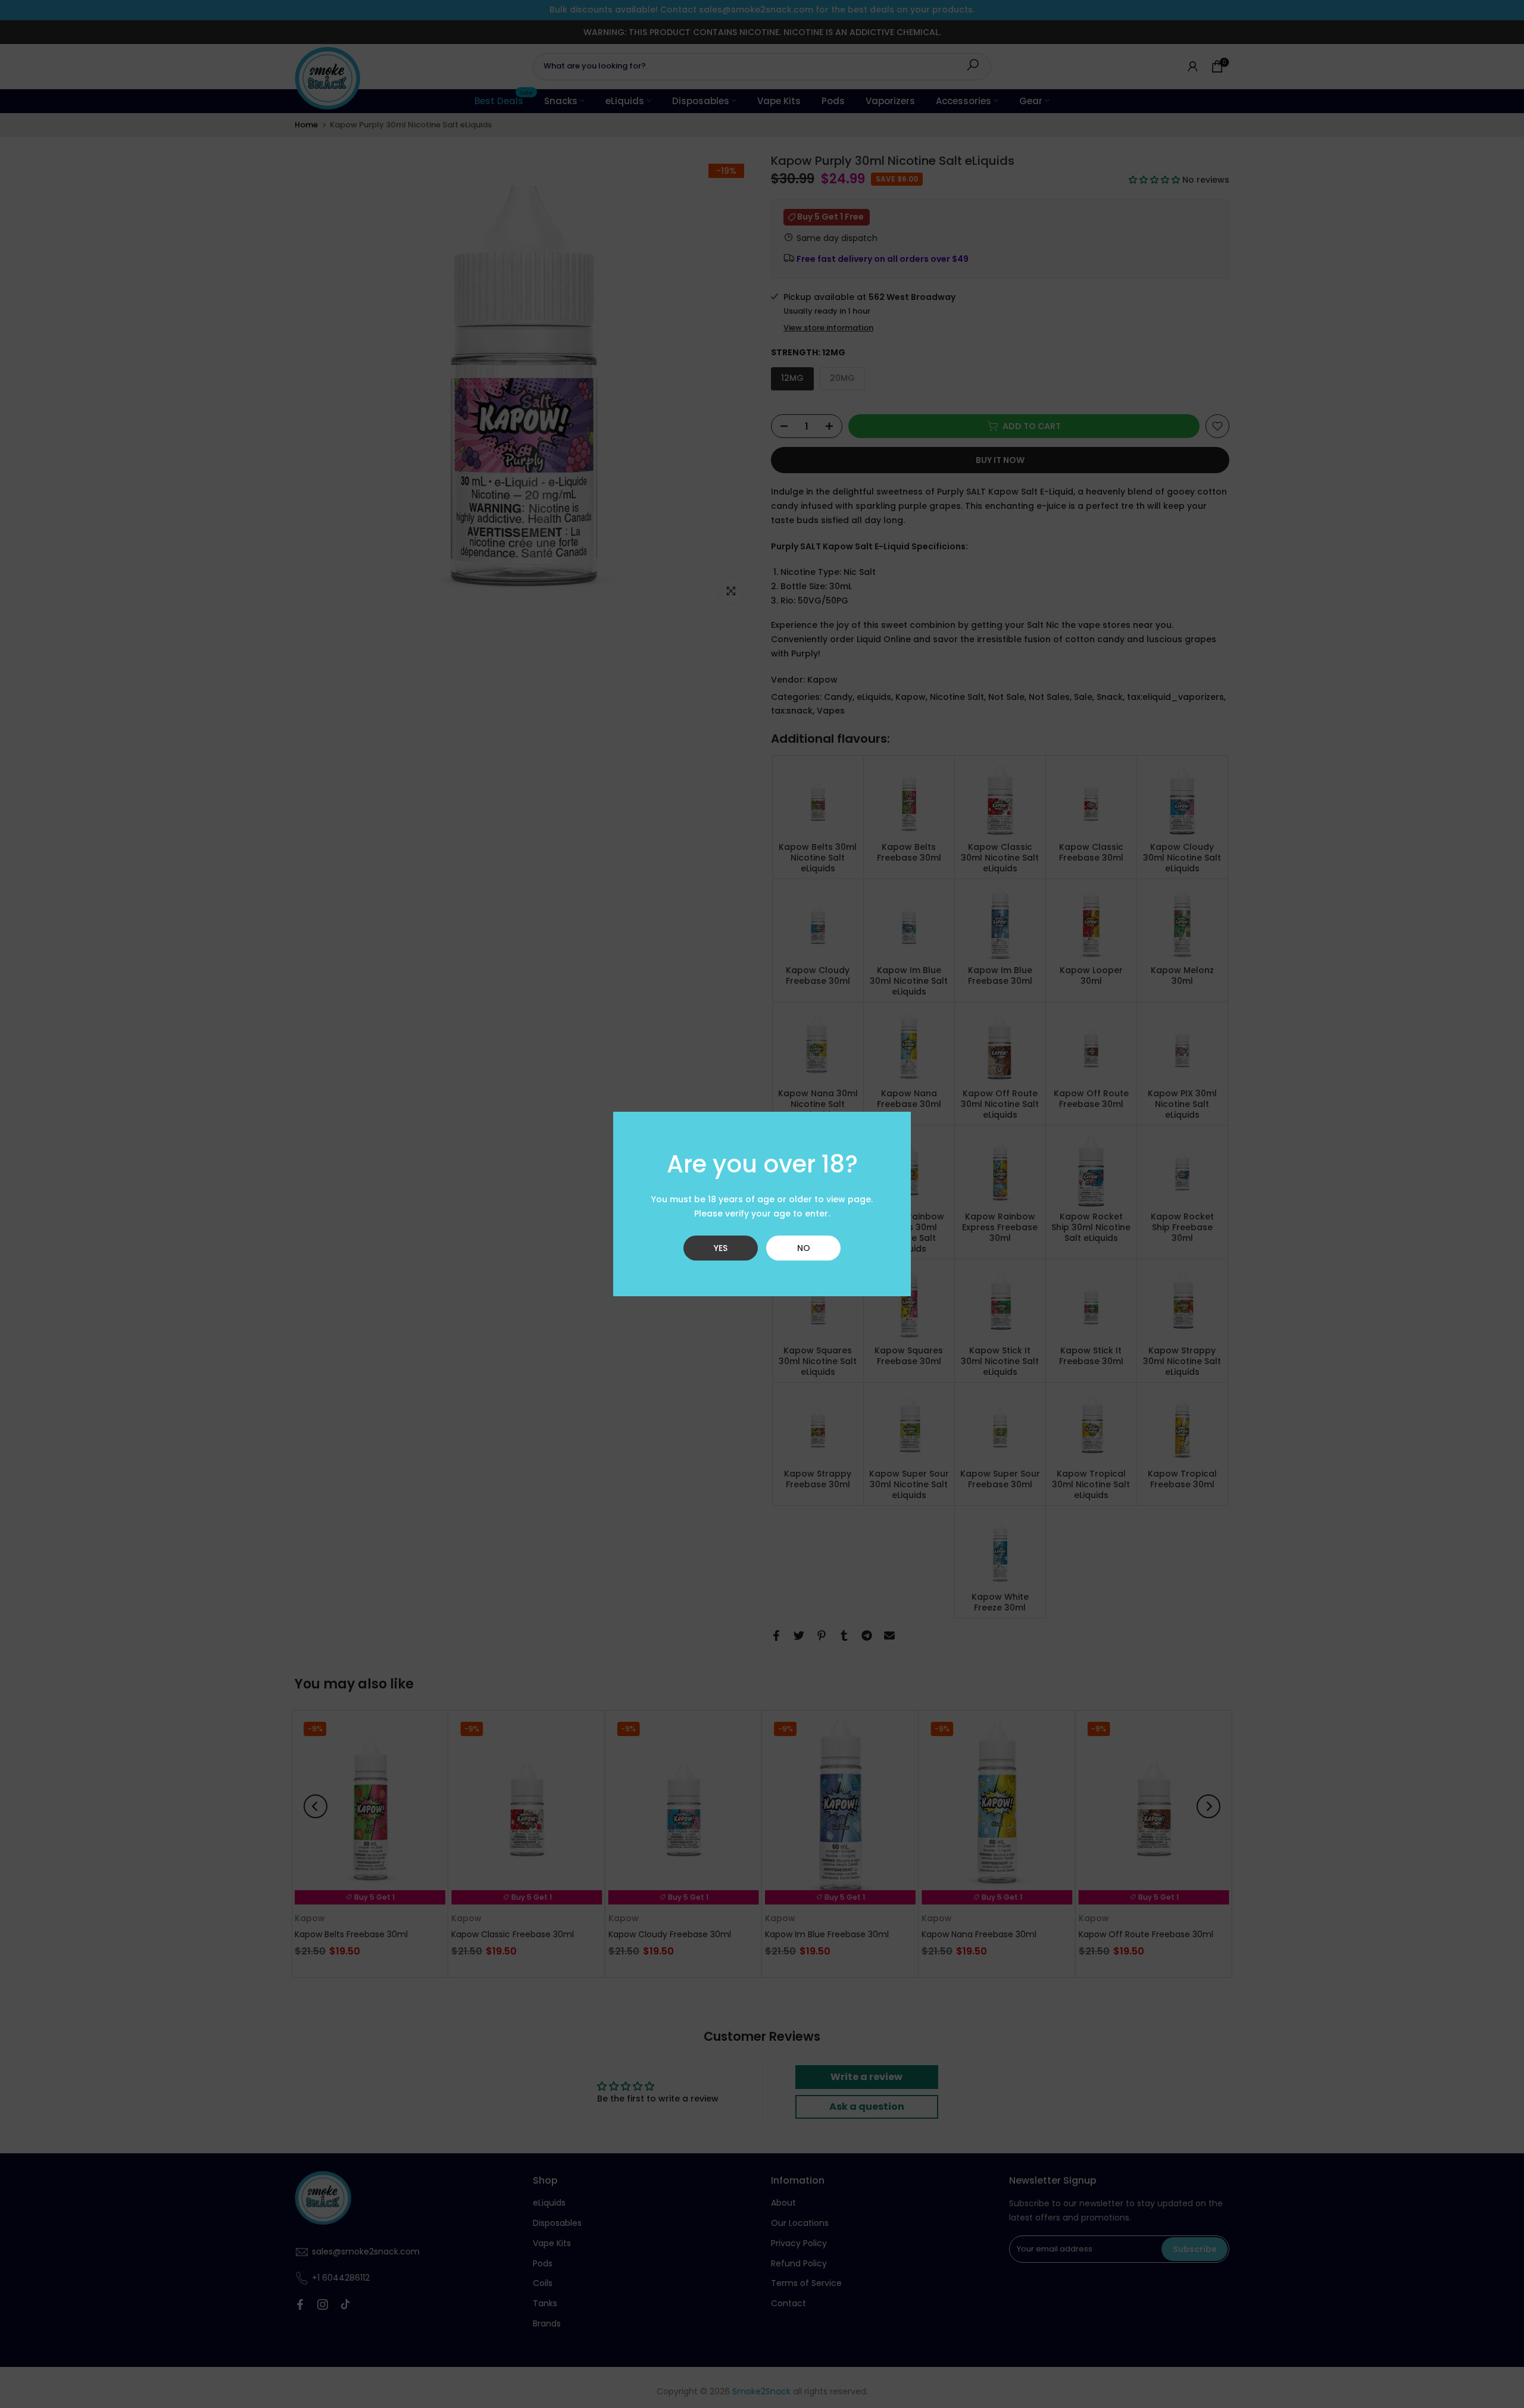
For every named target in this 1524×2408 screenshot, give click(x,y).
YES (721, 1248)
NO (804, 1248)
